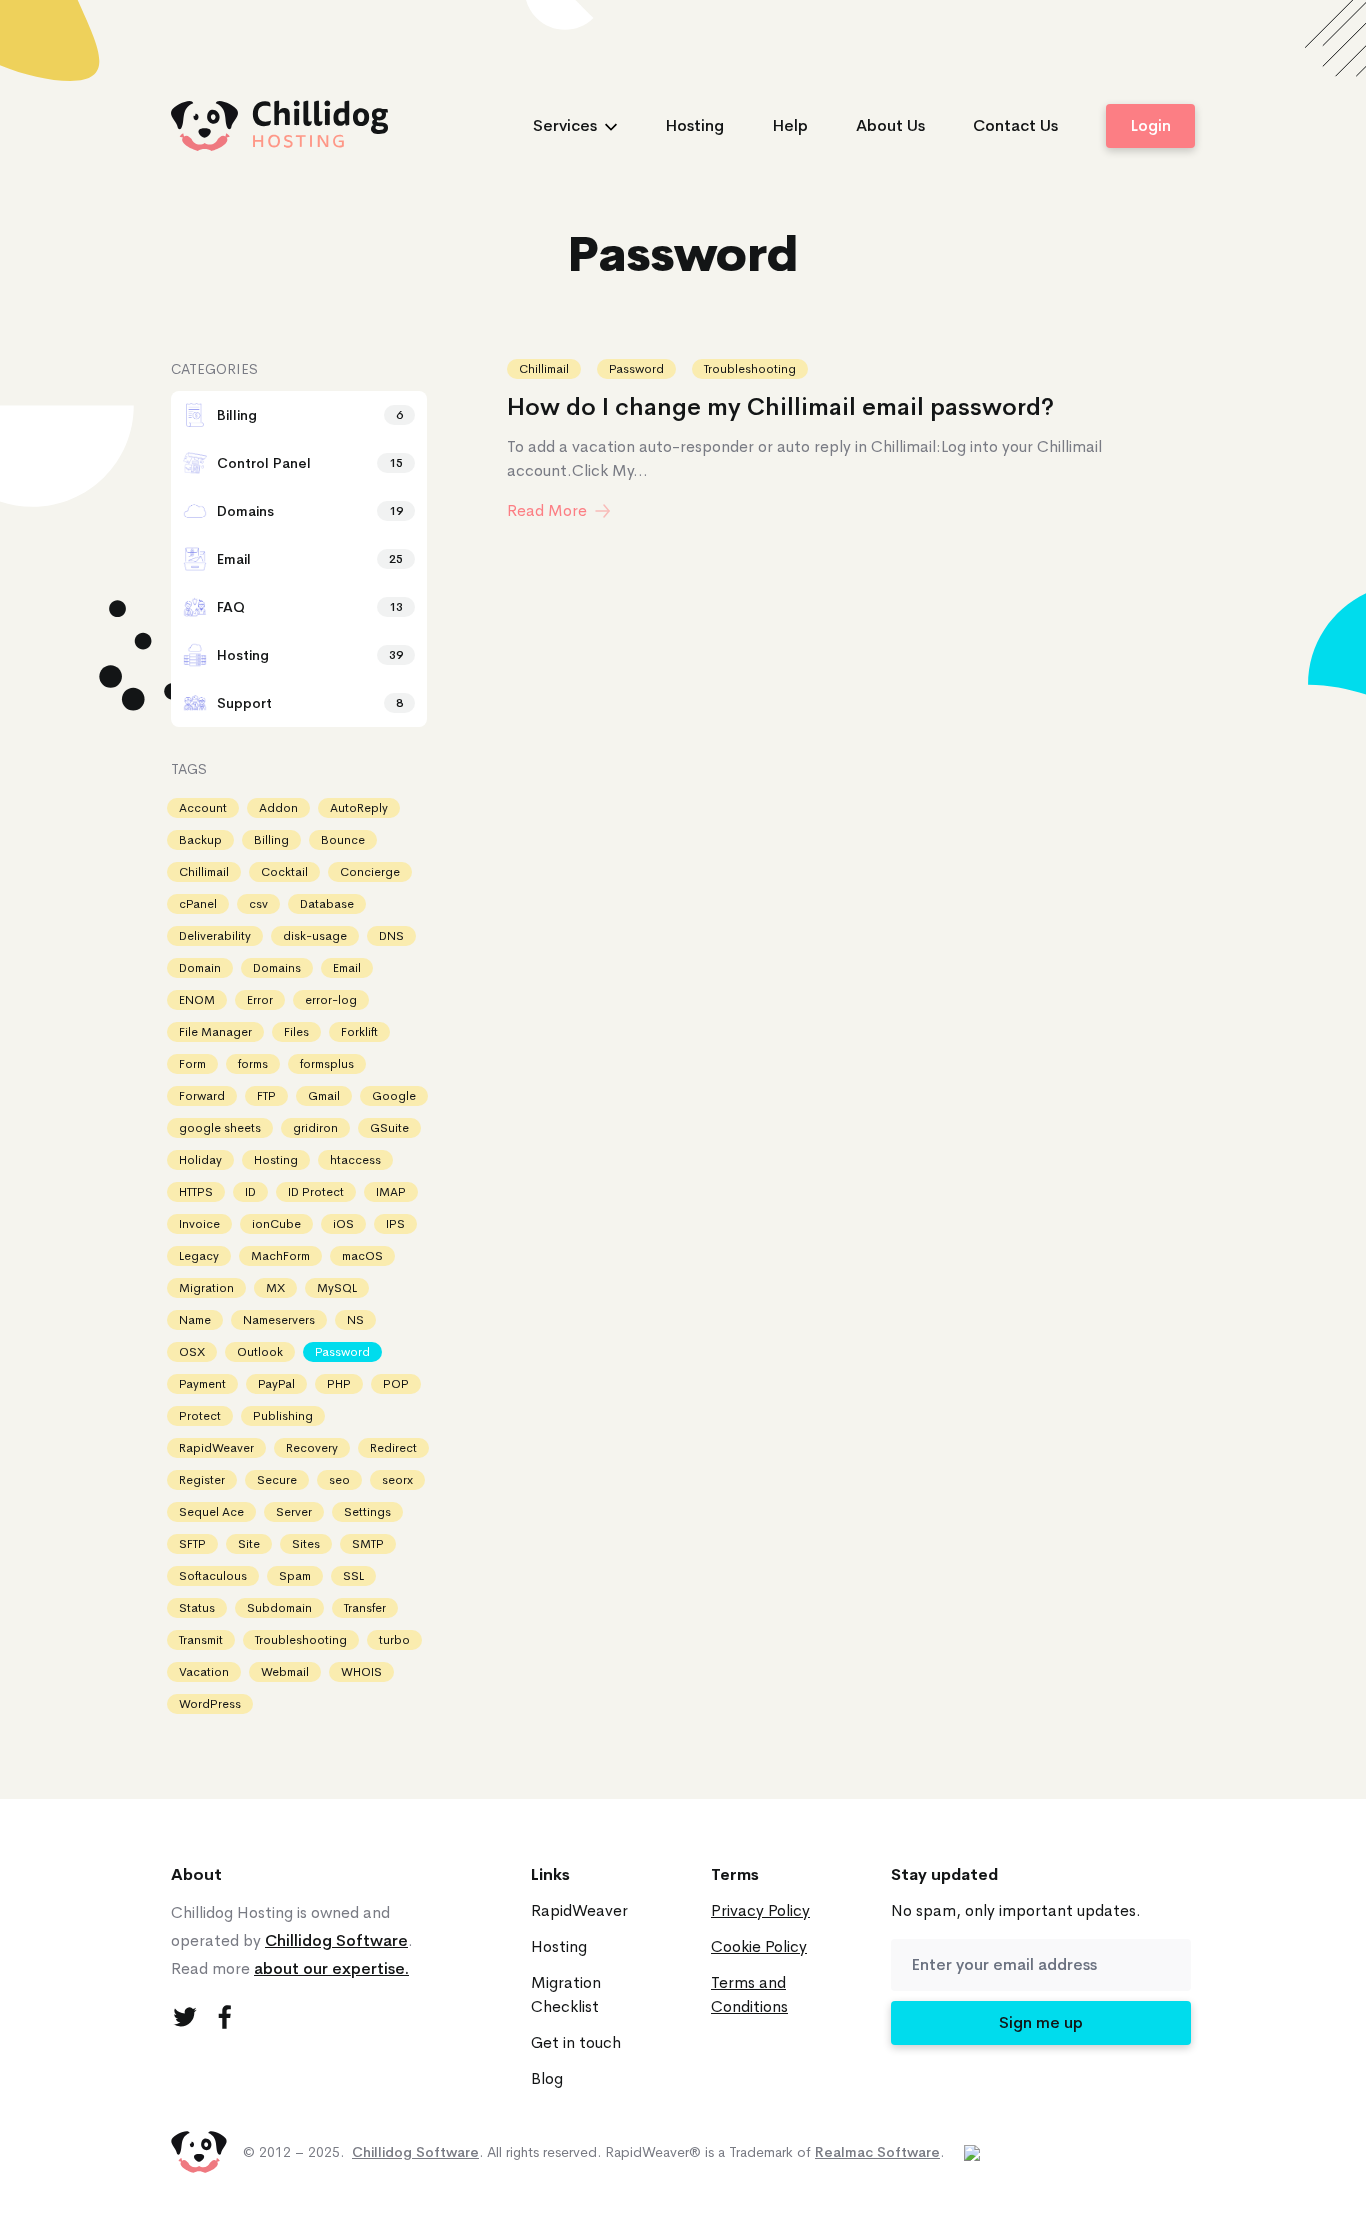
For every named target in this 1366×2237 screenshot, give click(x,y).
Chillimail (544, 369)
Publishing (283, 1416)
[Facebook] (225, 2017)
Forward (202, 1096)
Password (636, 369)
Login (1150, 125)
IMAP (391, 1192)
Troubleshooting (750, 369)
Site (249, 1544)
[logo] (280, 125)
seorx (397, 1480)
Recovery (312, 1448)
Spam (295, 1576)
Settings (367, 1512)
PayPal (276, 1384)
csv (258, 904)
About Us (890, 125)
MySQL (337, 1288)
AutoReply (359, 808)
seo (339, 1480)
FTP (266, 1096)
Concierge (370, 872)
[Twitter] (185, 2017)
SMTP (368, 1544)
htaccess (355, 1160)
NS (355, 1320)
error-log (331, 1000)
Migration (206, 1288)
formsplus (327, 1064)
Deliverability (215, 936)
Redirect (393, 1448)
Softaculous (213, 1576)
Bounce (343, 840)
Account (203, 808)
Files (296, 1032)
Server (294, 1512)
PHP (339, 1384)
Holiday (200, 1160)
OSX (192, 1352)
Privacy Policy (760, 1910)
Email (347, 968)
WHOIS (361, 1672)
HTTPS (196, 1192)
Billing (271, 840)
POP (396, 1384)
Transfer (365, 1608)
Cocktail (284, 872)
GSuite (389, 1128)
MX (275, 1288)
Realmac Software (877, 2152)
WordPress (210, 1704)
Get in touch (576, 2042)
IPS (395, 1224)
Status (197, 1608)
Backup (200, 840)
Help (790, 125)
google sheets (220, 1128)
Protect (200, 1416)
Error (260, 1000)
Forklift (359, 1032)
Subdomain (279, 1608)
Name (195, 1320)
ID (250, 1192)
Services (565, 125)
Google (394, 1096)
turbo (394, 1640)
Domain (200, 968)
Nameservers (279, 1320)
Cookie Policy (759, 1946)
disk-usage (315, 936)
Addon (278, 808)
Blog (547, 2078)
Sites (306, 1544)
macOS (362, 1256)
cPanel (198, 904)
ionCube (276, 1224)
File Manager (215, 1032)
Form (192, 1064)
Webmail (285, 1672)
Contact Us (1015, 125)
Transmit (201, 1640)
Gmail (324, 1096)
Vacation (204, 1672)
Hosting (694, 125)
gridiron (315, 1128)
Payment (202, 1384)
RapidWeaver (216, 1448)
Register (202, 1480)
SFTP (192, 1544)
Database (327, 904)
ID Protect (316, 1192)
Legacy (199, 1256)
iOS (343, 1224)
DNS (391, 936)
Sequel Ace (211, 1512)
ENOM (197, 1000)
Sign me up (1041, 2022)
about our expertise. (331, 1968)
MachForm (280, 1256)
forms (253, 1064)
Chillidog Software (336, 1940)
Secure (277, 1480)
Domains (277, 968)
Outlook (260, 1352)
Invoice (199, 1224)
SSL (353, 1576)
